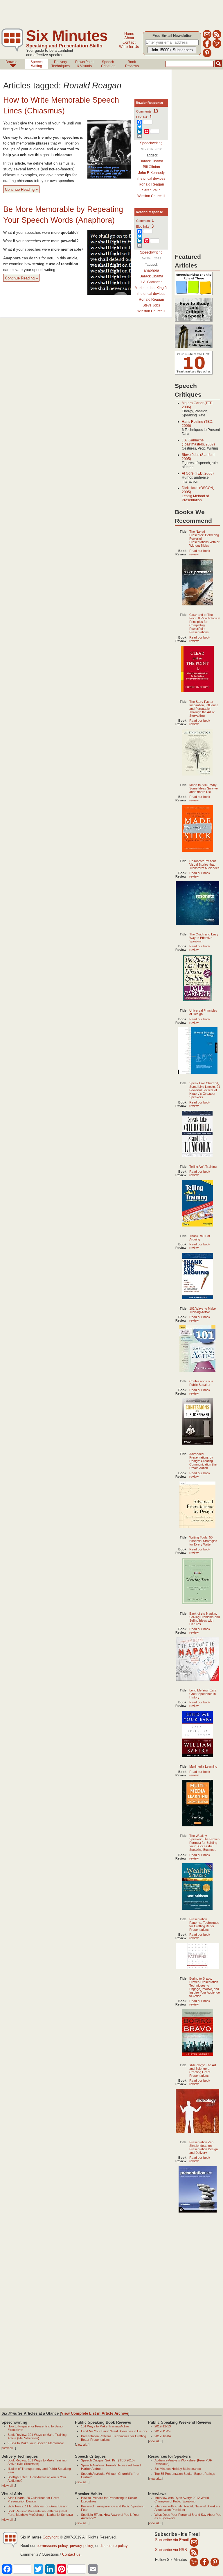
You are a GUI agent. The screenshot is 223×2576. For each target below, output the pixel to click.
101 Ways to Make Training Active (203, 1310)
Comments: (147, 111)
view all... (9, 2448)
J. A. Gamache (151, 282)
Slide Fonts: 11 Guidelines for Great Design (38, 2506)
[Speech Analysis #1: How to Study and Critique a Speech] (194, 322)
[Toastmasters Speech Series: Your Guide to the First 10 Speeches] (194, 375)
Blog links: (145, 227)
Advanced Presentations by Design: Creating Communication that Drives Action (203, 1461)
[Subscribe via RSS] (194, 2552)
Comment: (145, 221)
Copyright (51, 2537)
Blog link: (144, 117)
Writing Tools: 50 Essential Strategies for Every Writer (203, 1541)
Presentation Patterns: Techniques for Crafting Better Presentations (204, 1924)
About (129, 38)
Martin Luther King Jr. (151, 288)
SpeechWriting (37, 64)
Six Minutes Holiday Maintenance (178, 2469)
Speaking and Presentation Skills (64, 46)
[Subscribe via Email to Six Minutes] (207, 38)
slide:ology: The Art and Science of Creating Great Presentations (203, 2070)
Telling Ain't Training (203, 1167)
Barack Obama (151, 161)
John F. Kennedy (151, 173)
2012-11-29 (162, 2431)
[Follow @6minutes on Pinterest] (207, 56)
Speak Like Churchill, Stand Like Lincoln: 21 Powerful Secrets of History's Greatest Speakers (205, 1090)
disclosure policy (114, 2546)
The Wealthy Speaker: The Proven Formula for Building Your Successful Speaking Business (204, 1843)
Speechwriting (151, 143)
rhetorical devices (151, 179)
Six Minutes (67, 36)
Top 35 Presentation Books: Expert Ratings (185, 2474)
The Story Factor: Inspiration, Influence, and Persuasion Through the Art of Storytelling (204, 709)
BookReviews (132, 64)
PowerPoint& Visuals (84, 64)
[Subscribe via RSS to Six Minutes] (217, 38)
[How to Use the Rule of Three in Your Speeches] (194, 295)
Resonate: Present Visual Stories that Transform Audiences (204, 864)
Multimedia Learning (203, 1766)
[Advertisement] (106, 13)
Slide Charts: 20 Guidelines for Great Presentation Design (33, 2500)
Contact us (71, 2554)
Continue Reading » (21, 189)
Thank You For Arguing (200, 1238)
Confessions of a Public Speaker (201, 1383)
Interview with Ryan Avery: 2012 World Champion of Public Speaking (182, 2500)
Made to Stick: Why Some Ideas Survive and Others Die (204, 788)
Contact (129, 42)
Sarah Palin (151, 190)
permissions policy (52, 2546)
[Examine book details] (198, 604)
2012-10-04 (163, 2436)
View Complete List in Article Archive (95, 2413)
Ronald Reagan (151, 184)
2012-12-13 (163, 2426)
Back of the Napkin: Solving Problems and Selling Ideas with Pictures (205, 1619)
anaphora (151, 270)
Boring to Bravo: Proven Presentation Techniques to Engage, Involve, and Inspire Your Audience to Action (205, 1987)
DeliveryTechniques (61, 64)
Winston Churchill (151, 196)
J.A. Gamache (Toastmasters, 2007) (198, 442)
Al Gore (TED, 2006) (198, 473)
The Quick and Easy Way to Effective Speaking (204, 938)
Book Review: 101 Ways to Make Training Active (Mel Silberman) (37, 2436)
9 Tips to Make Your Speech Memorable (36, 2443)
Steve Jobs (151, 305)
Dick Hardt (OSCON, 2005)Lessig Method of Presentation (198, 494)
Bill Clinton (151, 167)
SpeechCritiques (108, 64)
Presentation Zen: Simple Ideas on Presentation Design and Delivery (204, 2147)
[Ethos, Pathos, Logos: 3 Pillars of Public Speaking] (194, 348)
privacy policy (81, 2546)
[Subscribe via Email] (194, 2542)
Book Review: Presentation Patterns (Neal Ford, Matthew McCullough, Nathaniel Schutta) (40, 2513)
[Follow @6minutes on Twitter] (217, 47)
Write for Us (129, 47)
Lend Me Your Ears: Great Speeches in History (203, 1694)
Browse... (13, 62)
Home (129, 34)
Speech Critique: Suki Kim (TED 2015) (108, 2460)
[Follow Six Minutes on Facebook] (207, 47)
